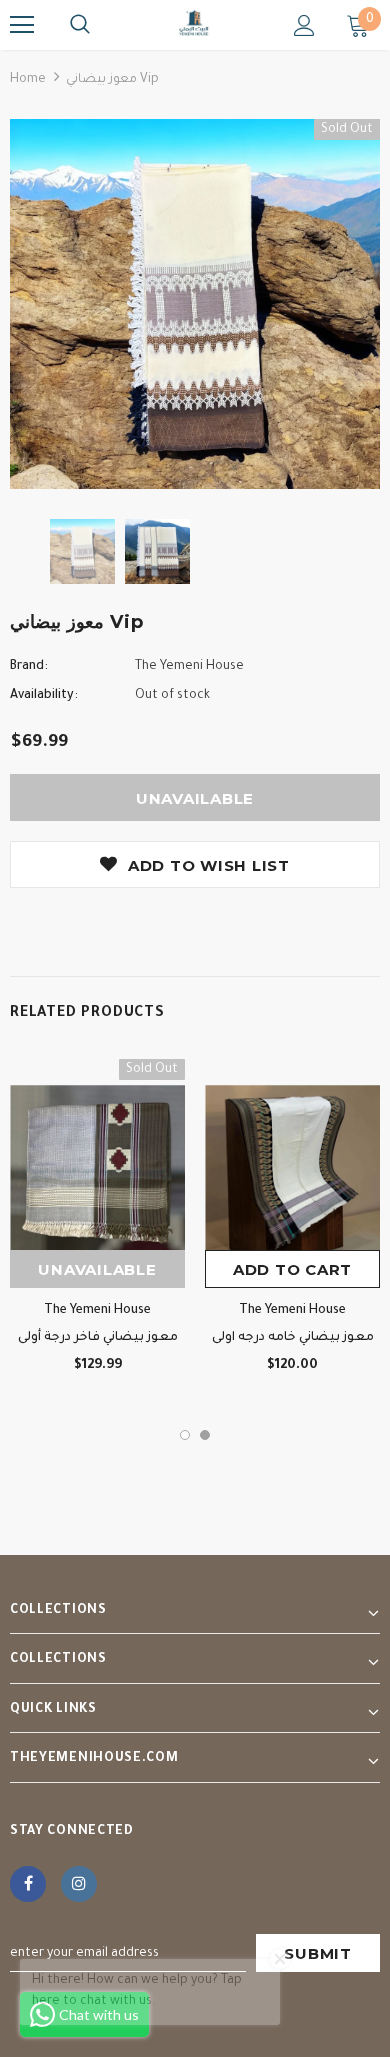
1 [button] (185, 1435)
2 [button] (205, 1435)
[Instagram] (79, 1884)
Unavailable (97, 1269)
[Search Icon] (80, 25)
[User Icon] (304, 25)
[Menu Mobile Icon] (22, 25)
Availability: (44, 696)
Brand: (29, 667)
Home (28, 80)
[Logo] (195, 24)
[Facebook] (28, 1884)
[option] (195, 304)
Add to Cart (292, 1269)
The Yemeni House (189, 667)
